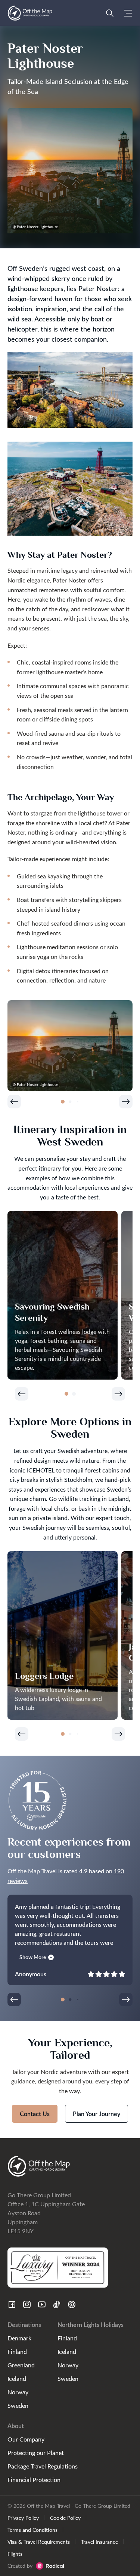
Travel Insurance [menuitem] (99, 2542)
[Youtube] (42, 2304)
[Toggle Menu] (128, 13)
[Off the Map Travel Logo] (30, 13)
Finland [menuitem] (17, 2351)
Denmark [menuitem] (19, 2338)
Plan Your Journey (97, 2114)
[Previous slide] (14, 1102)
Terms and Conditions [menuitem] (32, 2530)
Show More (33, 1957)
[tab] (63, 1102)
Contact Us (35, 2114)
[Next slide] (126, 1102)
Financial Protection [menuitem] (34, 2480)
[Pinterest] (72, 2304)
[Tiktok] (57, 2304)
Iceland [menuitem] (17, 2378)
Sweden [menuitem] (18, 2405)
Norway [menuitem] (18, 2392)
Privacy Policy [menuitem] (23, 2518)
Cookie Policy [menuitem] (65, 2518)
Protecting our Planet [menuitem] (36, 2453)
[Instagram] (27, 2304)
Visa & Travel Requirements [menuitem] (39, 2542)
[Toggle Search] (110, 13)
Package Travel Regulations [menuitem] (43, 2466)
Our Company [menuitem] (26, 2439)
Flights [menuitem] (15, 2554)
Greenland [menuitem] (21, 2365)
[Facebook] (12, 2304)
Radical (50, 2566)
